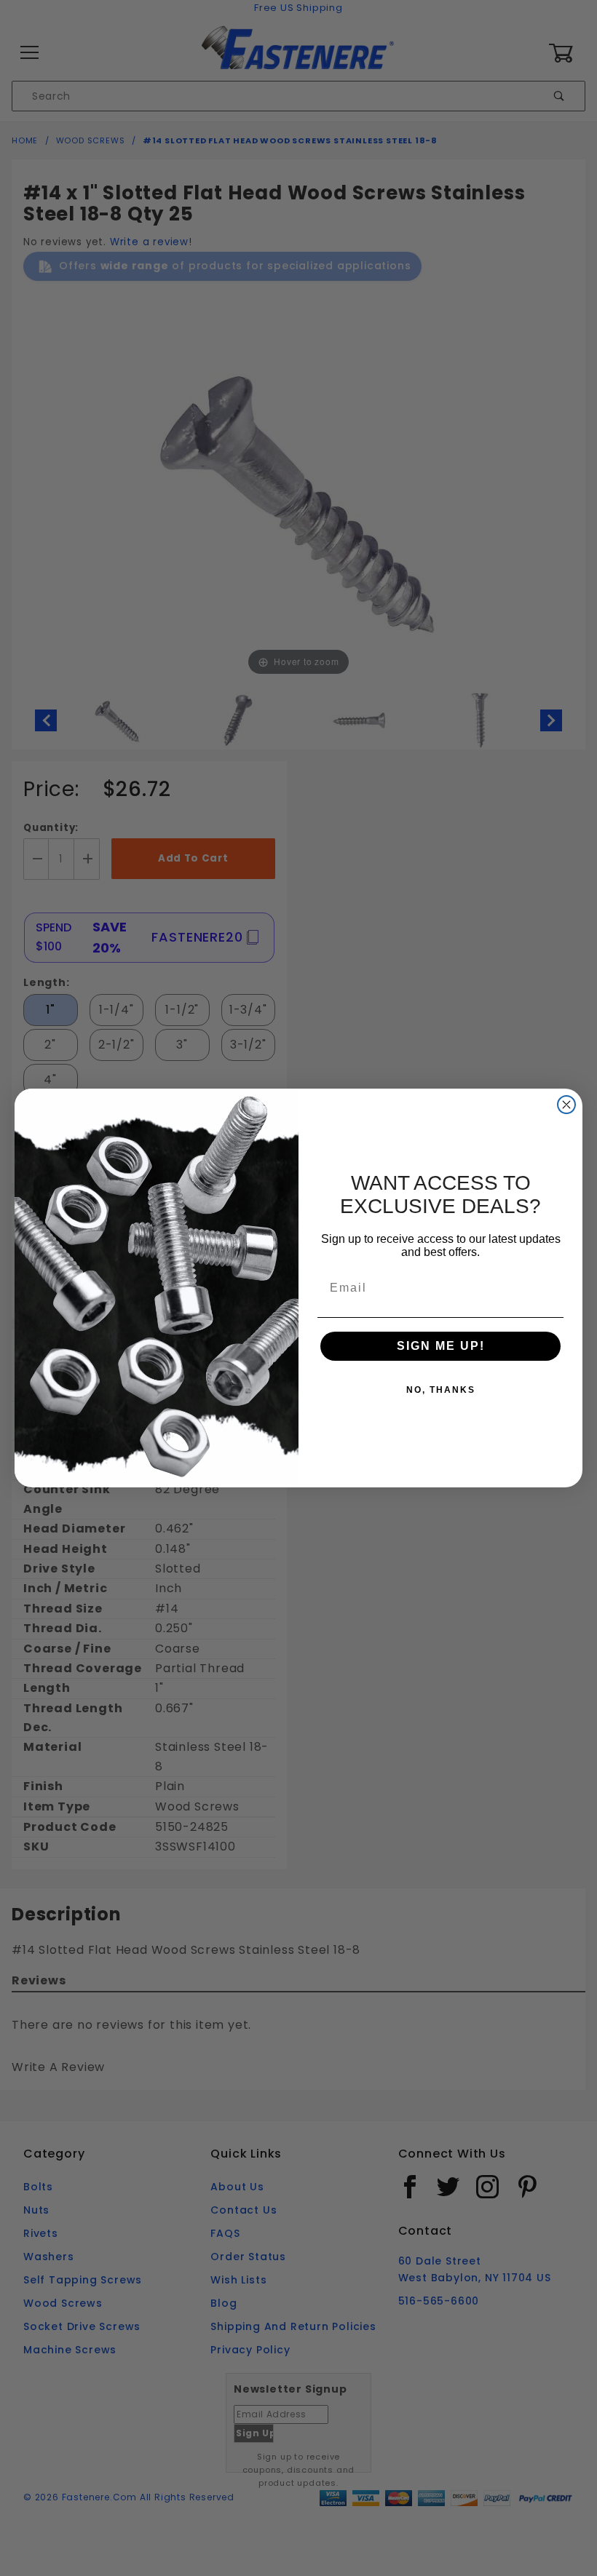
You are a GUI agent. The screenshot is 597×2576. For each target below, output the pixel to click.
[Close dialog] (566, 1105)
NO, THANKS (441, 1390)
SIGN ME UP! (441, 1346)
